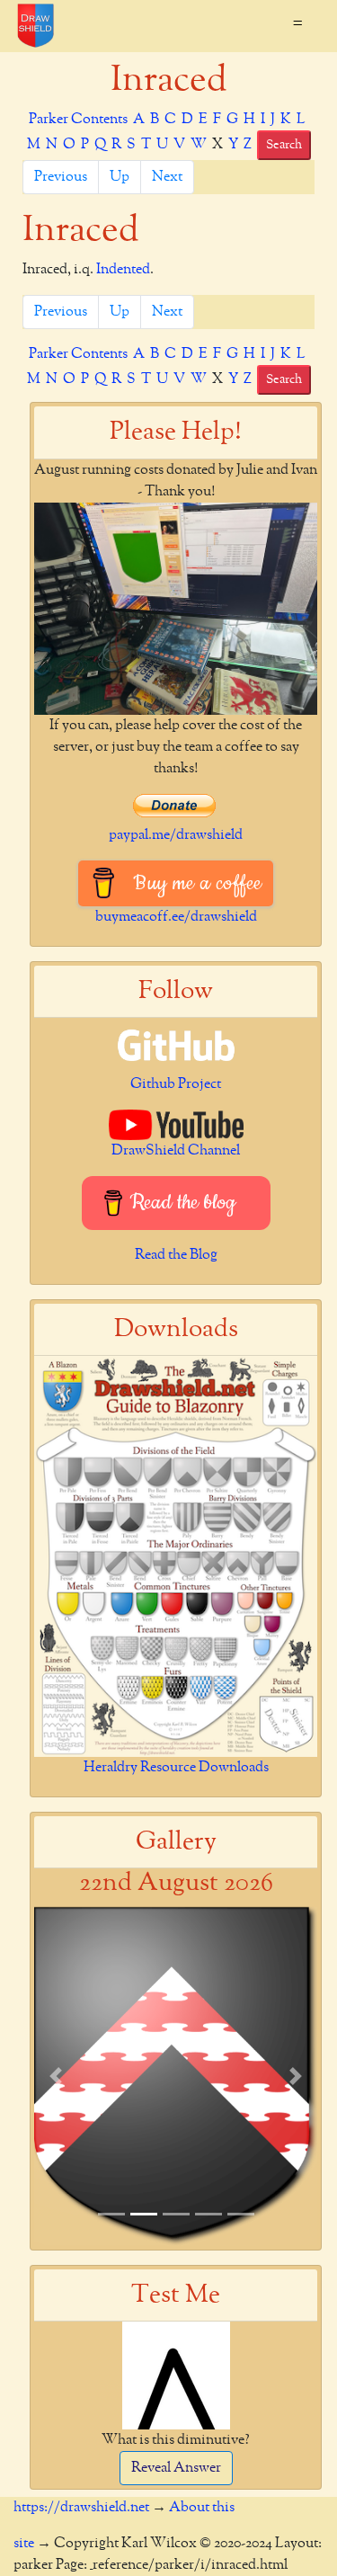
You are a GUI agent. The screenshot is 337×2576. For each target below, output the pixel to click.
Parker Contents (78, 120)
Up (120, 177)
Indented (123, 270)
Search (284, 145)
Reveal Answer (176, 2468)
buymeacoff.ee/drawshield (176, 917)
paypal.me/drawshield (176, 835)
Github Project (176, 1084)
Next (167, 177)
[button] (55, 2076)
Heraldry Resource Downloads (176, 1768)
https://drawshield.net (81, 2508)
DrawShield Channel (176, 1151)
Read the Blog (176, 1255)
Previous (61, 177)
